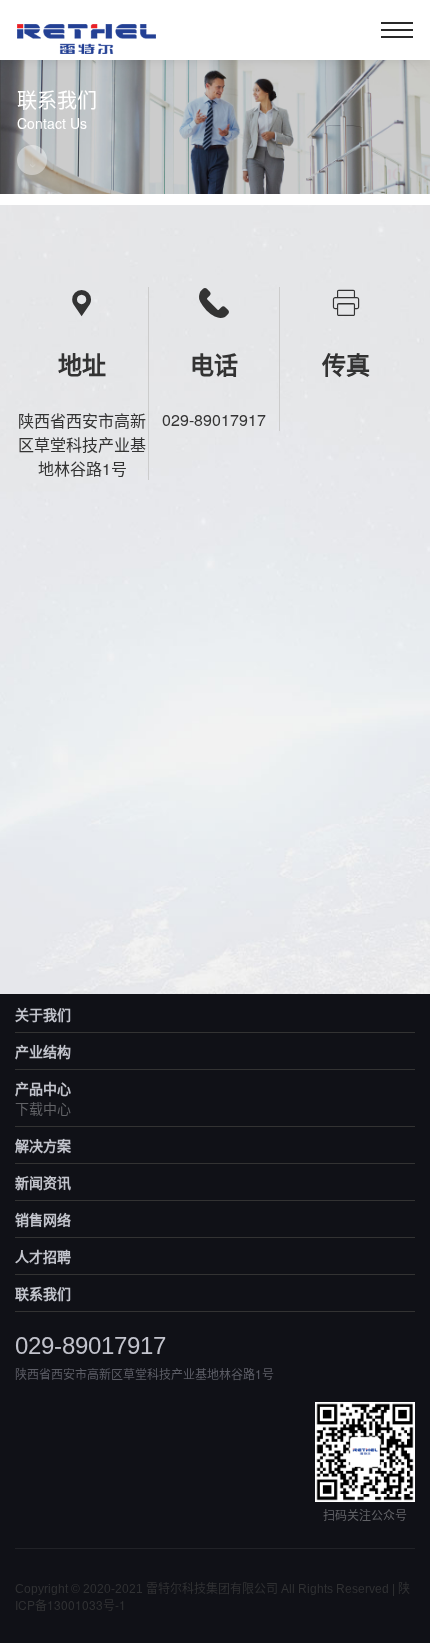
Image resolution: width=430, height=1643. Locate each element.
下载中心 (43, 1108)
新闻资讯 (43, 1182)
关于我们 (43, 1014)
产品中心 (43, 1088)
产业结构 (43, 1051)
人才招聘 (43, 1256)
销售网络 (43, 1219)
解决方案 (43, 1145)
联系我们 (43, 1293)
